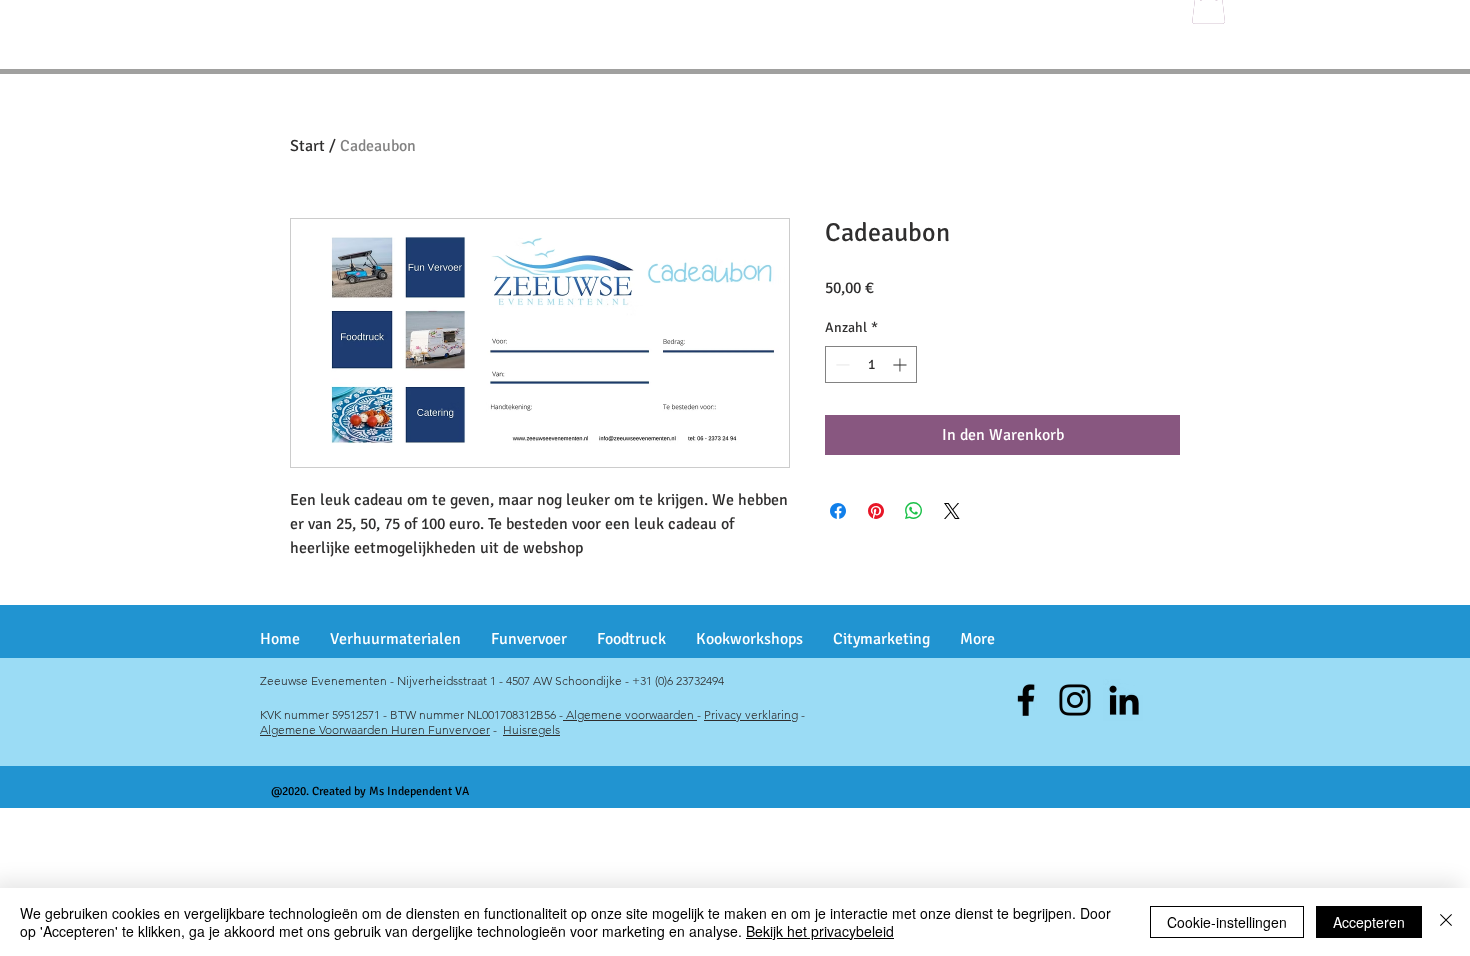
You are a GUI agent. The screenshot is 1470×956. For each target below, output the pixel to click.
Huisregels (531, 729)
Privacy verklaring (751, 714)
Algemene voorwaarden (630, 714)
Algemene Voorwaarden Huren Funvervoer (375, 729)
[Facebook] (1026, 700)
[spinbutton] (871, 364)
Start (307, 146)
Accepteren (1369, 922)
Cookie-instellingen (1227, 922)
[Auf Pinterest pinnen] (876, 511)
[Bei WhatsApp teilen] (914, 511)
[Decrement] (840, 364)
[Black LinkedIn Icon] (1124, 700)
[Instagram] (1075, 700)
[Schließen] (1446, 922)
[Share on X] (952, 511)
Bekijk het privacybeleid (820, 931)
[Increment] (901, 364)
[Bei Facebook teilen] (838, 511)
